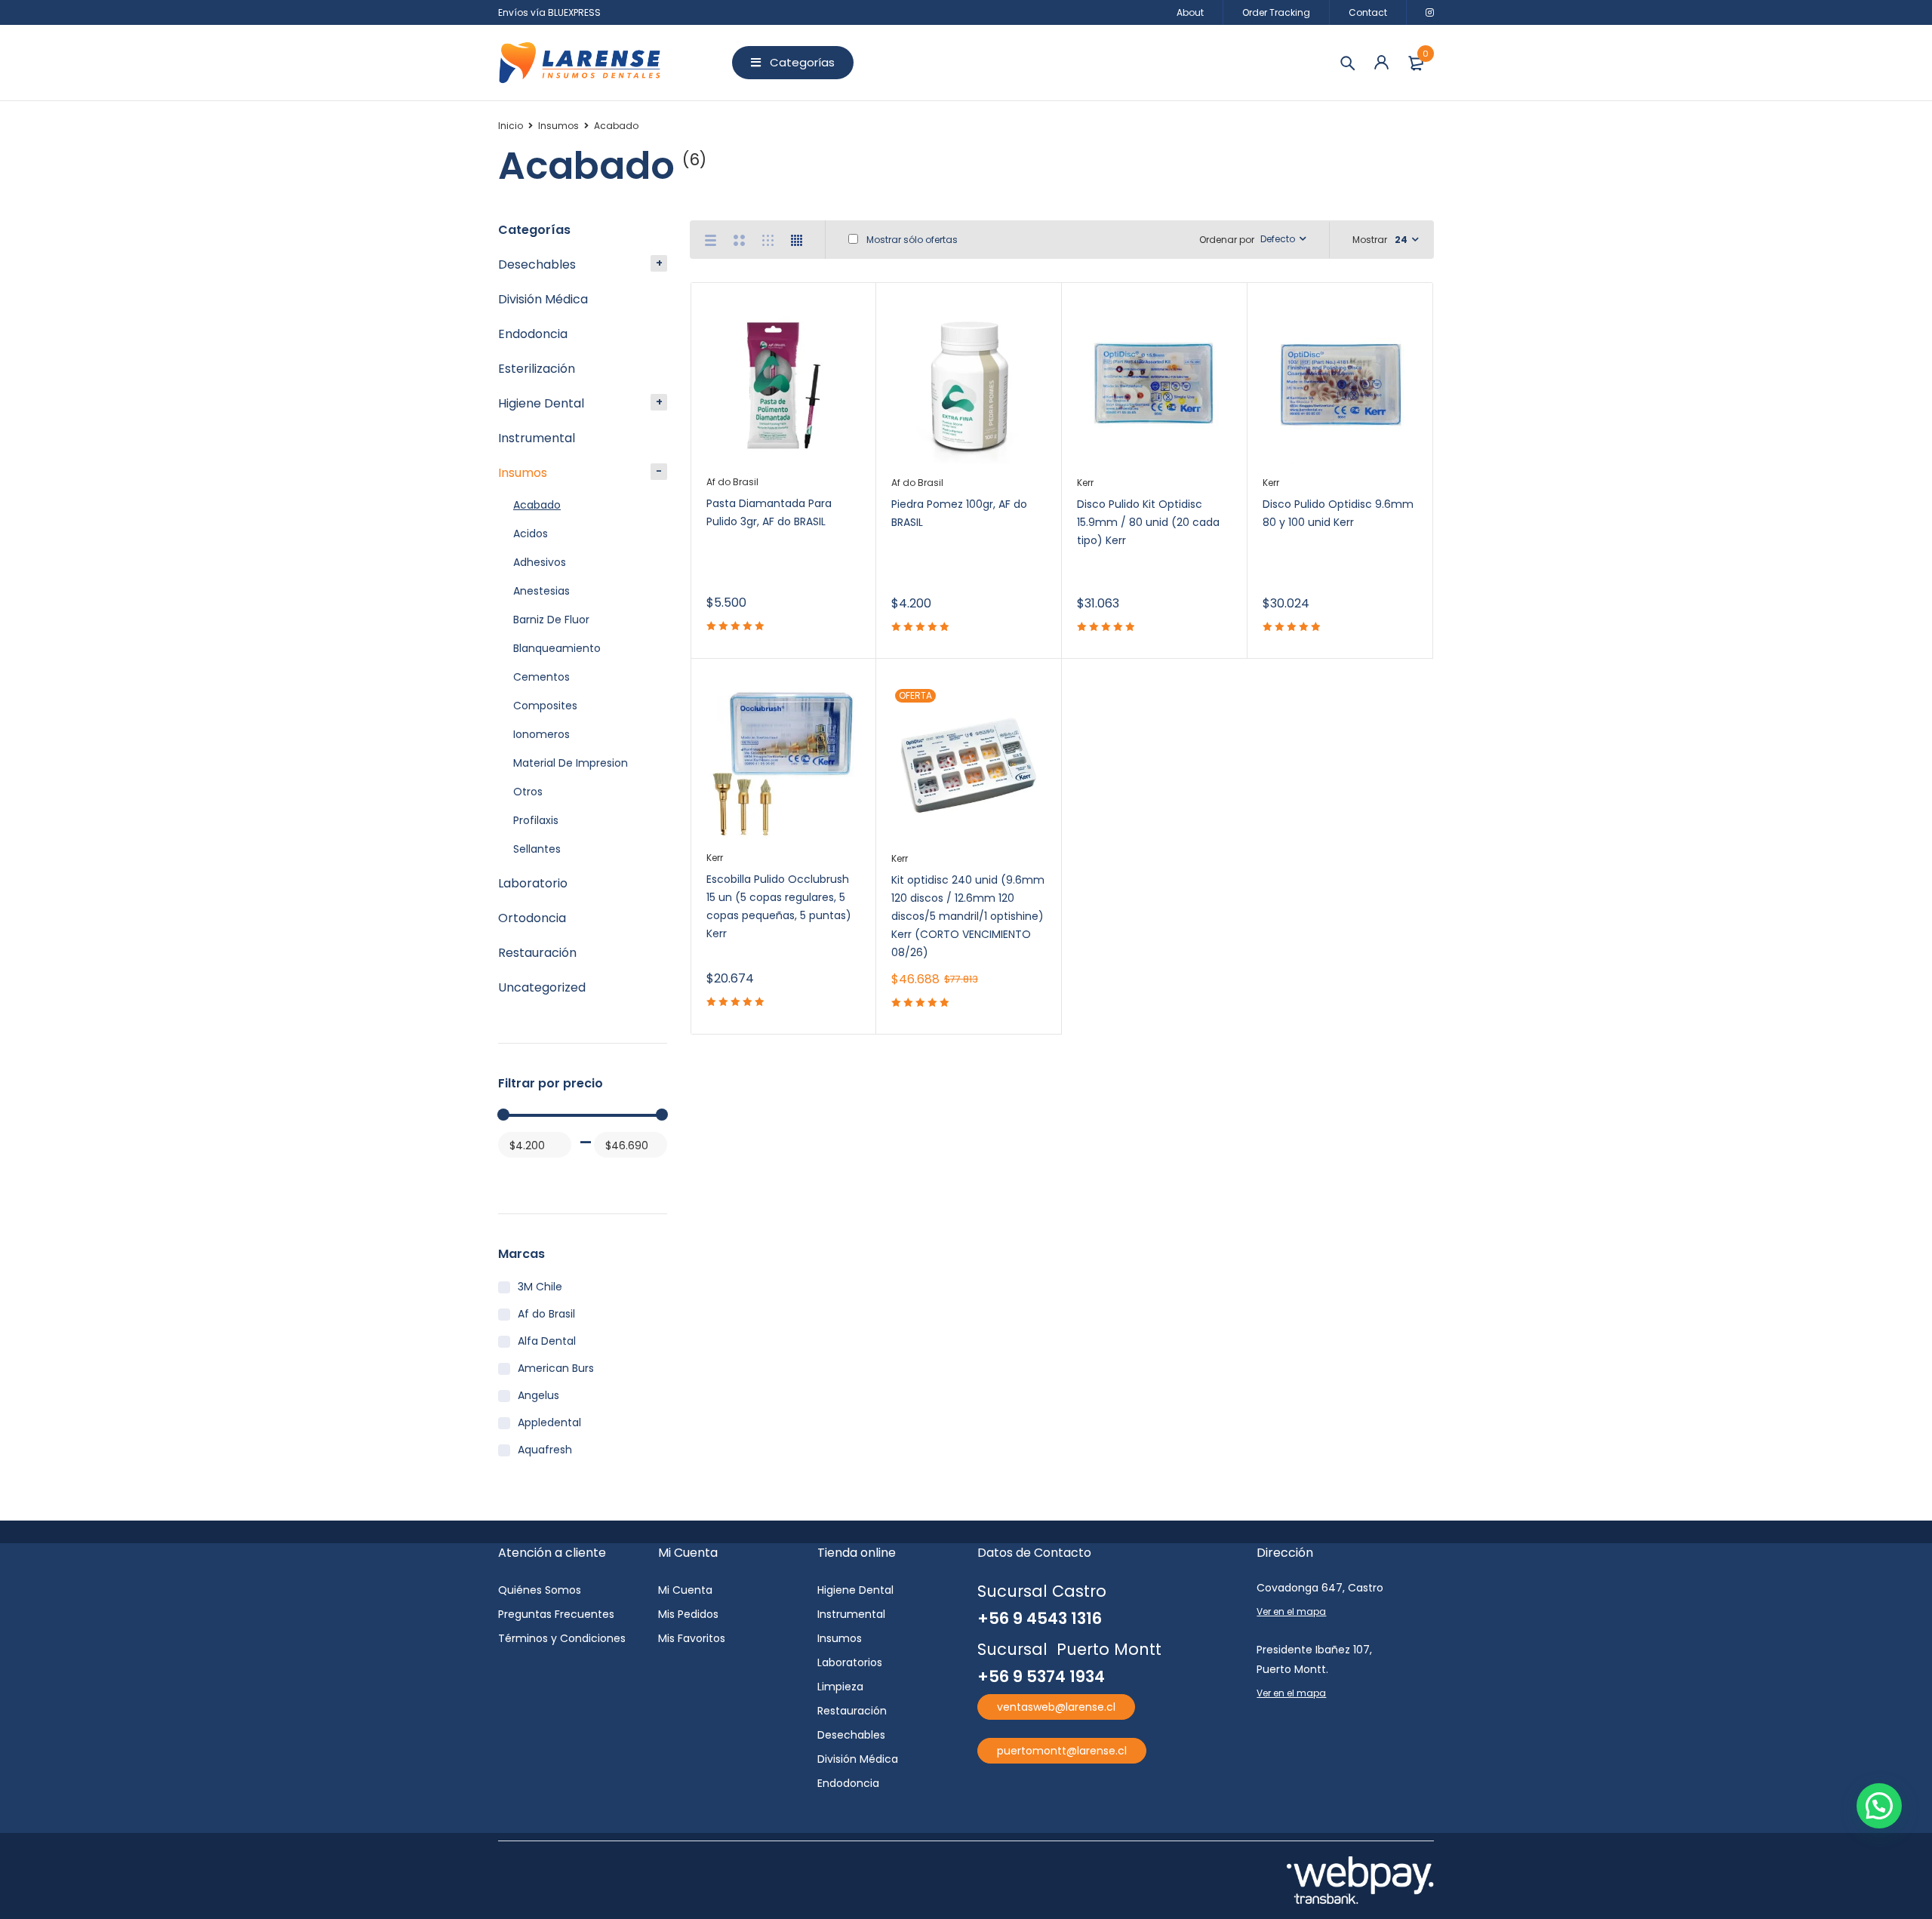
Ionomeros (541, 734)
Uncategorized (542, 987)
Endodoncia (533, 334)
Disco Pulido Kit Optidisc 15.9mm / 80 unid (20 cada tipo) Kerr (1148, 522)
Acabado (537, 505)
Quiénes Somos (540, 1590)
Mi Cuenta (685, 1590)
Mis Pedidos (688, 1614)
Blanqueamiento (557, 648)
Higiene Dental (541, 403)
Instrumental (537, 438)
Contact (1368, 12)
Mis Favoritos (692, 1638)
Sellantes (537, 849)
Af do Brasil (546, 1314)
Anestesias (541, 591)
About (1190, 12)
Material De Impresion (571, 763)
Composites (545, 706)
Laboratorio (533, 883)
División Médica (543, 299)
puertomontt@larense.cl (1062, 1751)
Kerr (1085, 483)
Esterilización (537, 369)
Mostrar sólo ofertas (911, 240)
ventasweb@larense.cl (1056, 1707)
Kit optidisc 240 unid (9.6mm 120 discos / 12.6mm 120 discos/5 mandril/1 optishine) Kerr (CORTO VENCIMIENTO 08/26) (968, 916)
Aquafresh (545, 1450)
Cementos (541, 677)
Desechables (537, 264)
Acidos (531, 534)
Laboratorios (850, 1662)
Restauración (537, 953)
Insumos (558, 126)
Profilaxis (536, 820)
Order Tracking (1276, 12)
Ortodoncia (532, 918)
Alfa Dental (547, 1341)
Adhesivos (540, 562)
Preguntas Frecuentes (556, 1614)
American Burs (556, 1368)
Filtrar (516, 1174)
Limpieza (840, 1687)
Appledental (549, 1422)
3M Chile (540, 1287)
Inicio (511, 126)
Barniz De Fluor (551, 620)
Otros (528, 792)
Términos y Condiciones (562, 1638)
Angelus (538, 1395)
